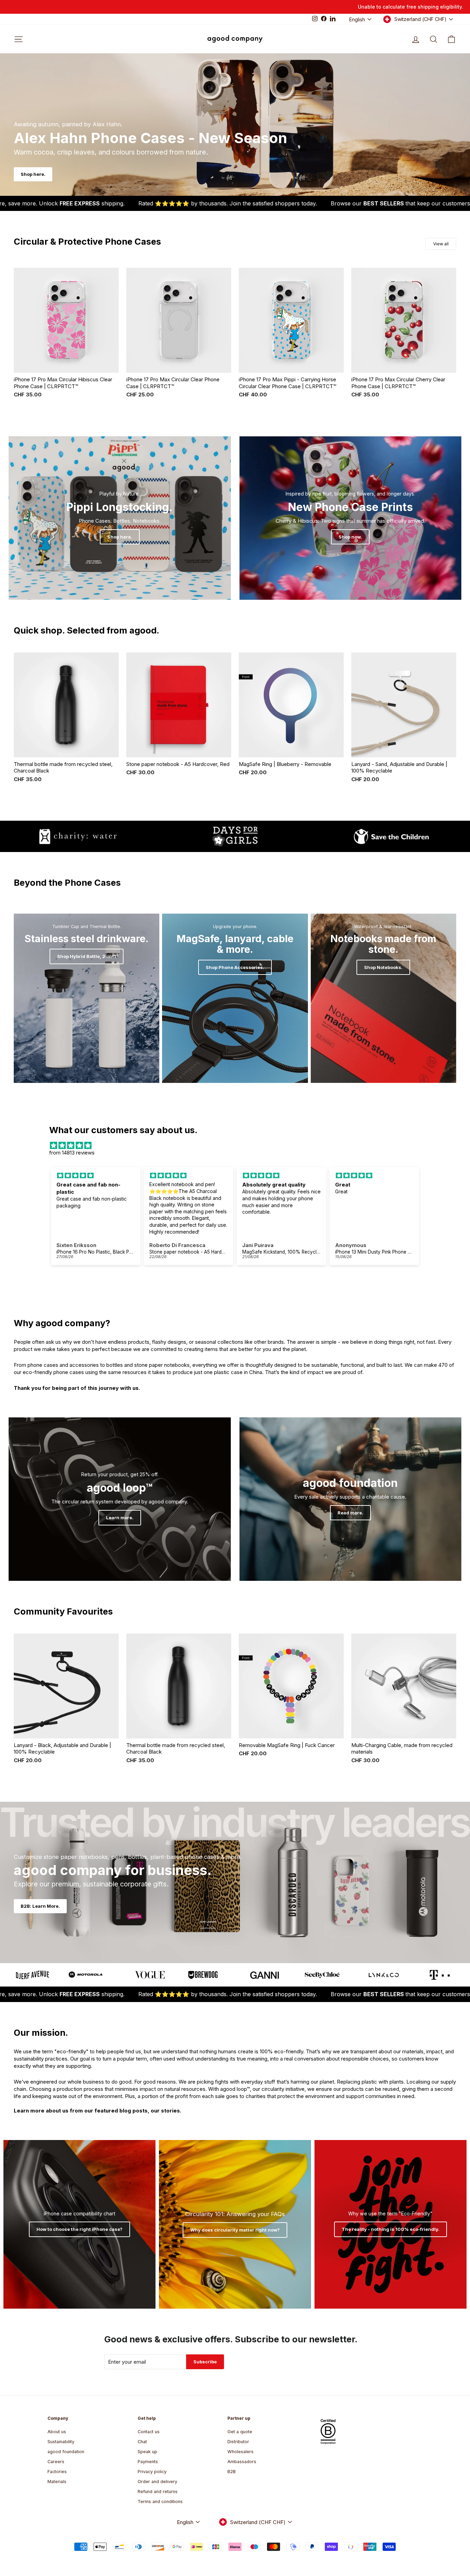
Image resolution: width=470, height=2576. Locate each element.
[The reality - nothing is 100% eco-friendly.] (391, 2224)
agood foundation (66, 2452)
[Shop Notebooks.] (383, 998)
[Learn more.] (120, 1499)
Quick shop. (66, 365)
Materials (57, 2482)
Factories (57, 2472)
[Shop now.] (351, 518)
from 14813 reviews (72, 1153)
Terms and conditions (160, 2502)
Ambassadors (242, 2462)
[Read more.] (351, 1499)
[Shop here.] (120, 518)
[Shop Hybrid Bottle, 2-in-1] (87, 998)
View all (441, 244)
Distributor (238, 2442)
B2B (232, 2472)
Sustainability (61, 2442)
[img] (235, 1145)
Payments (148, 2462)
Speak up (147, 2452)
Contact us (149, 2432)
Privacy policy (152, 2472)
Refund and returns (158, 2492)
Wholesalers (241, 2452)
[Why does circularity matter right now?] (235, 2224)
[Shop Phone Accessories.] (235, 998)
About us (57, 2432)
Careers (56, 2462)
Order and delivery (157, 2482)
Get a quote (240, 2432)
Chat (142, 2442)
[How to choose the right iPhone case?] (79, 2224)
